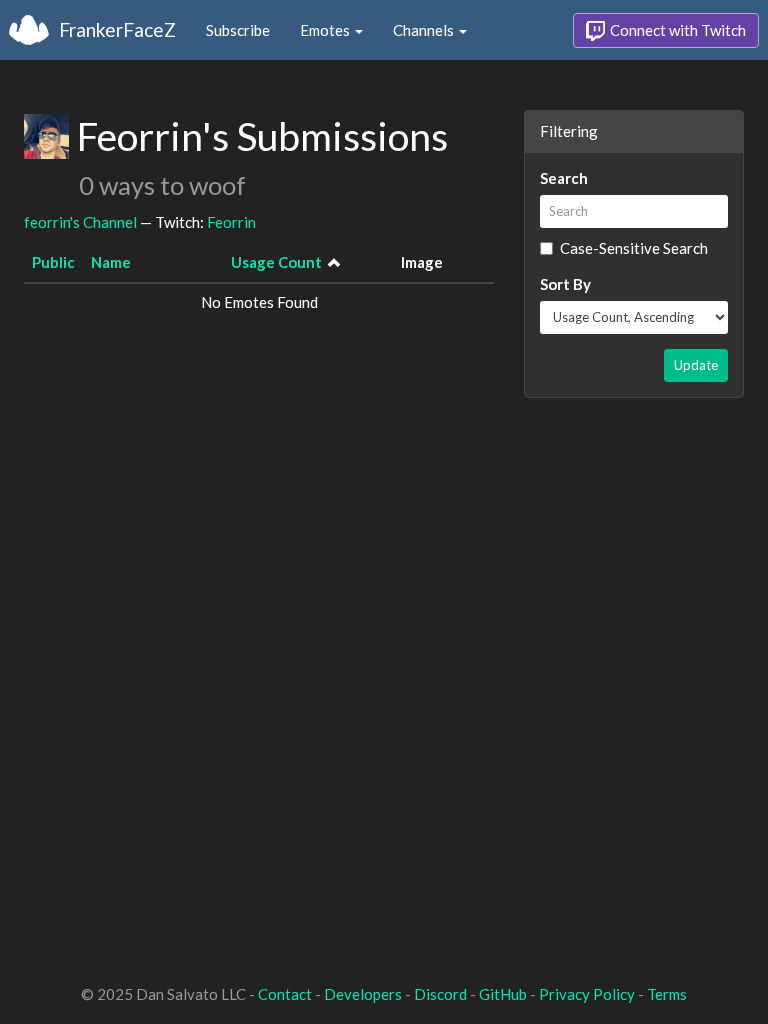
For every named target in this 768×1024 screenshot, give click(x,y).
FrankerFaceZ (117, 29)
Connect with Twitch (676, 30)
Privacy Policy (587, 994)
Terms (667, 994)
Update (696, 365)
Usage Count (276, 262)
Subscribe (238, 30)
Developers (363, 994)
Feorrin (231, 222)
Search (564, 178)
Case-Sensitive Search (634, 248)
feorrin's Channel (80, 222)
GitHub (503, 994)
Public (53, 262)
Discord (440, 994)
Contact (285, 994)
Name (111, 262)
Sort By (565, 284)
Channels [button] (425, 30)
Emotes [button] (326, 30)
